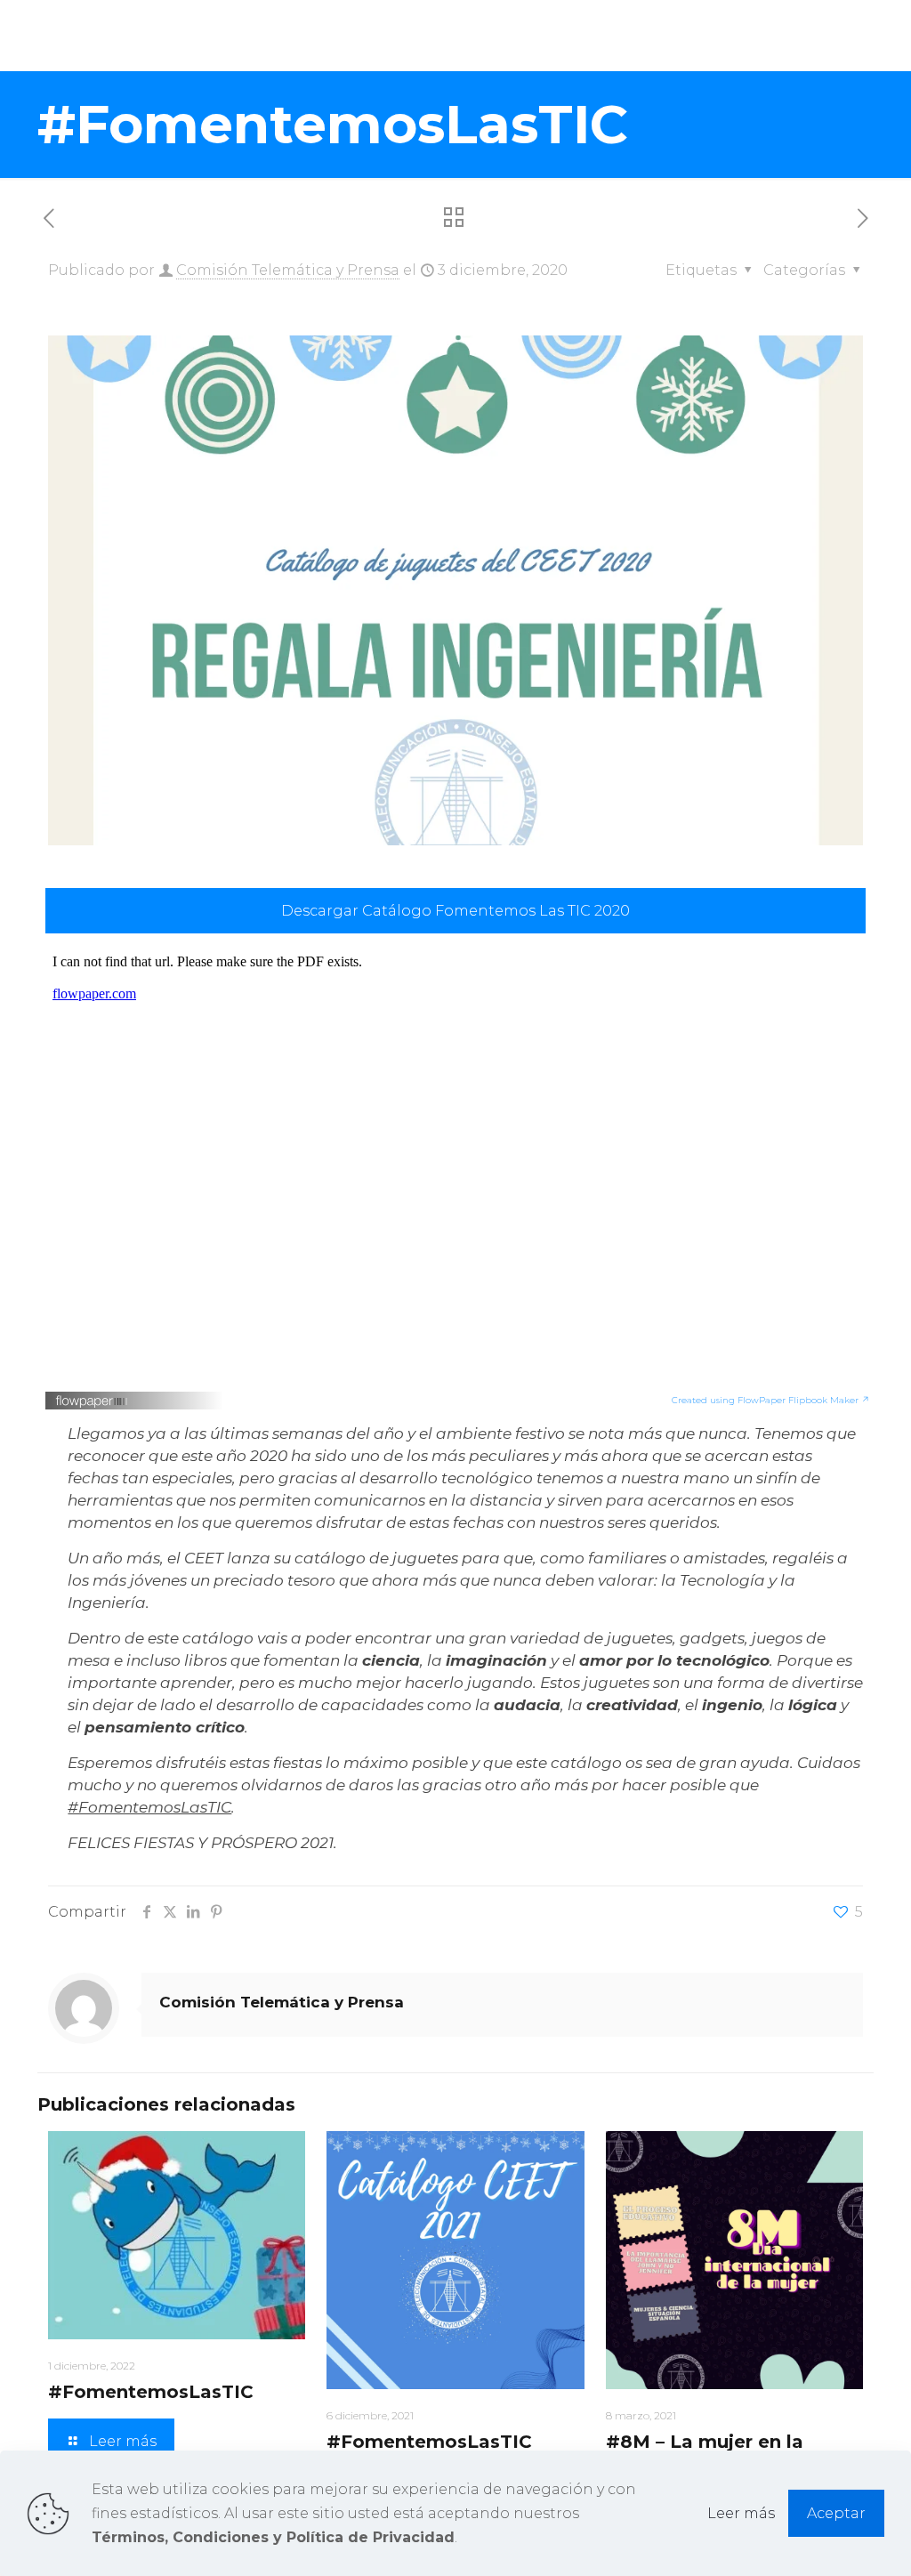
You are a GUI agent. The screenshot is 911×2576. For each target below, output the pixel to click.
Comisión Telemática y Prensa (288, 270)
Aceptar (836, 2513)
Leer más (741, 2513)
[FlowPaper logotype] (92, 1404)
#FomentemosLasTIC (149, 1807)
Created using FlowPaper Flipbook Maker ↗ (771, 1400)
